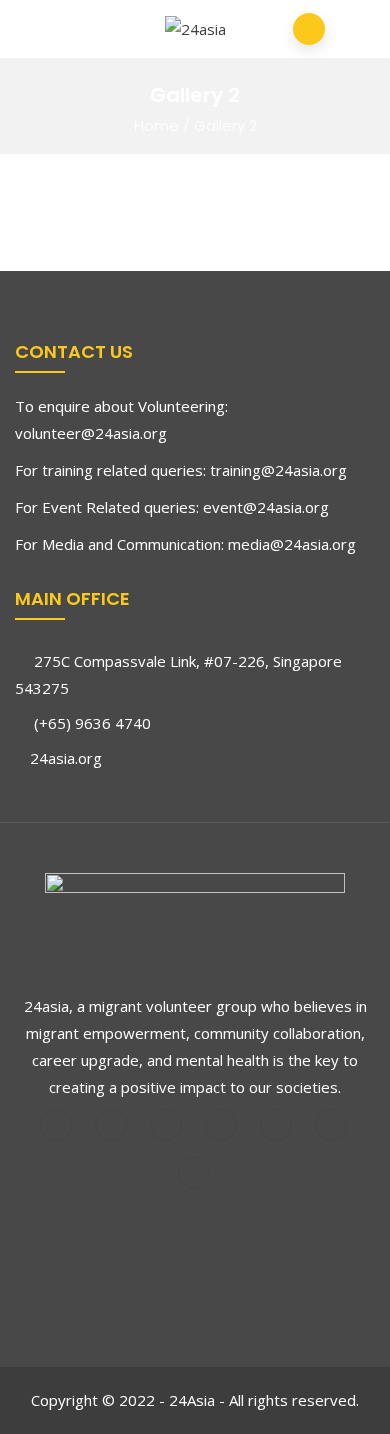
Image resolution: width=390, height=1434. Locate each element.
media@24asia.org (292, 544)
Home (156, 125)
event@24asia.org (266, 507)
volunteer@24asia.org (91, 433)
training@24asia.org (278, 470)
